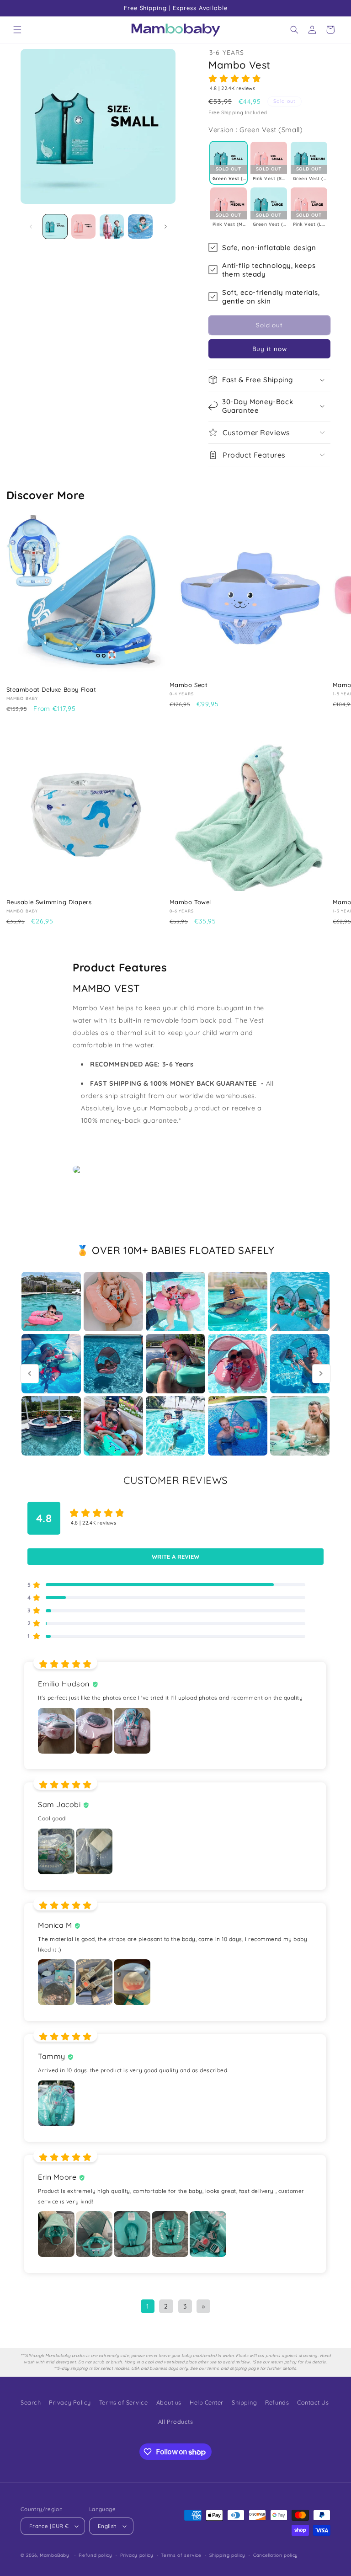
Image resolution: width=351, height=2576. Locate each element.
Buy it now (270, 349)
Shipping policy (227, 2555)
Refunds (277, 2402)
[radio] (229, 163)
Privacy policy (137, 2555)
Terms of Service (124, 2402)
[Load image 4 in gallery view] (140, 227)
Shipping (244, 2402)
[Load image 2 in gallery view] (83, 227)
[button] (17, 30)
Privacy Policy (70, 2402)
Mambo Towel (191, 902)
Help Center (207, 2402)
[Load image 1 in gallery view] (55, 227)
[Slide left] (31, 226)
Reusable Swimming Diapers (49, 902)
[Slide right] (165, 226)
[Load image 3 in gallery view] (112, 227)
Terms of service (181, 2555)
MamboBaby (55, 2555)
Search (31, 2402)
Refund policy (95, 2555)
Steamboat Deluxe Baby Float (51, 689)
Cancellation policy (276, 2555)
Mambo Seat (189, 685)
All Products (175, 2421)
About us (169, 2402)
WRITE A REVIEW (175, 1557)
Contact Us (313, 2402)
